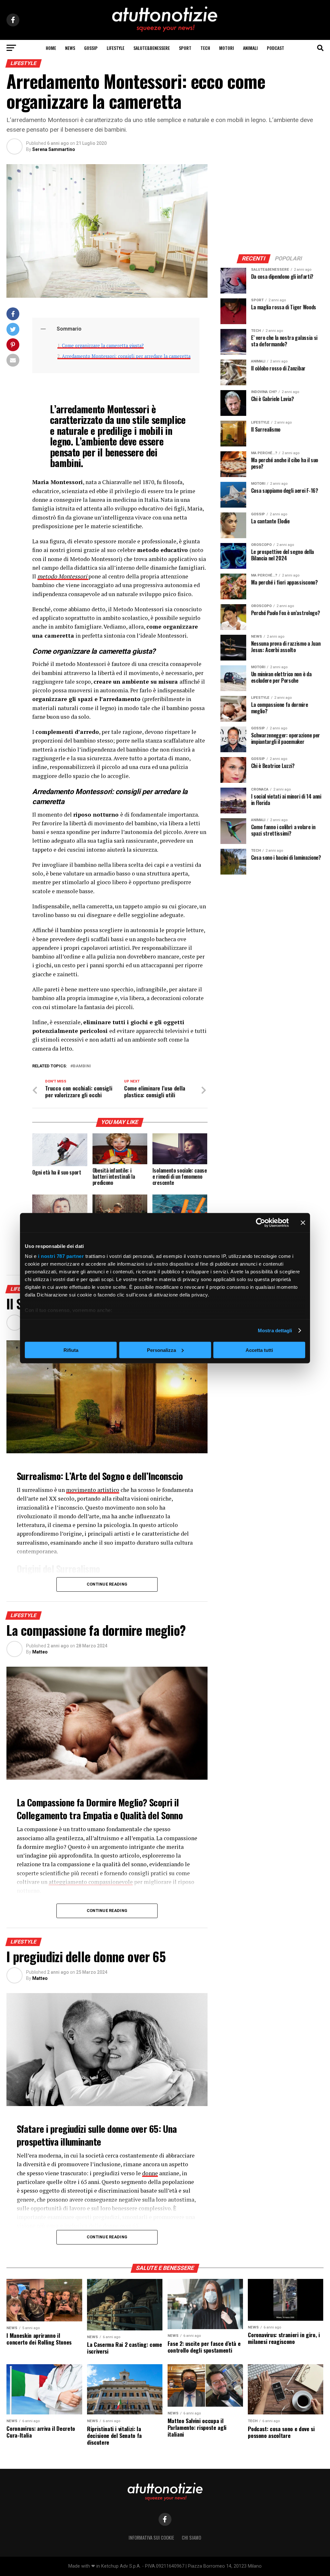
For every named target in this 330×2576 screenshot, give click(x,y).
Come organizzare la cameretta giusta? (103, 346)
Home (51, 48)
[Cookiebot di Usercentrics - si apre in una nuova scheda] (261, 1222)
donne (150, 2173)
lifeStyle (116, 48)
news (70, 48)
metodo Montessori (63, 576)
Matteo (40, 1652)
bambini (82, 1066)
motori (227, 48)
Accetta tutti (259, 1350)
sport (185, 48)
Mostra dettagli (275, 1330)
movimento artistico (93, 1490)
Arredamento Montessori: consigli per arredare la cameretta (126, 356)
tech (205, 48)
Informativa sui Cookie (151, 2538)
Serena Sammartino (54, 149)
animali (250, 48)
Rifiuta (71, 1350)
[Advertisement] (272, 204)
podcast (276, 48)
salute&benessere (152, 48)
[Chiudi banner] (303, 1222)
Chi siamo (191, 2538)
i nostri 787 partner (61, 1256)
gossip (91, 48)
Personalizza (161, 1350)
